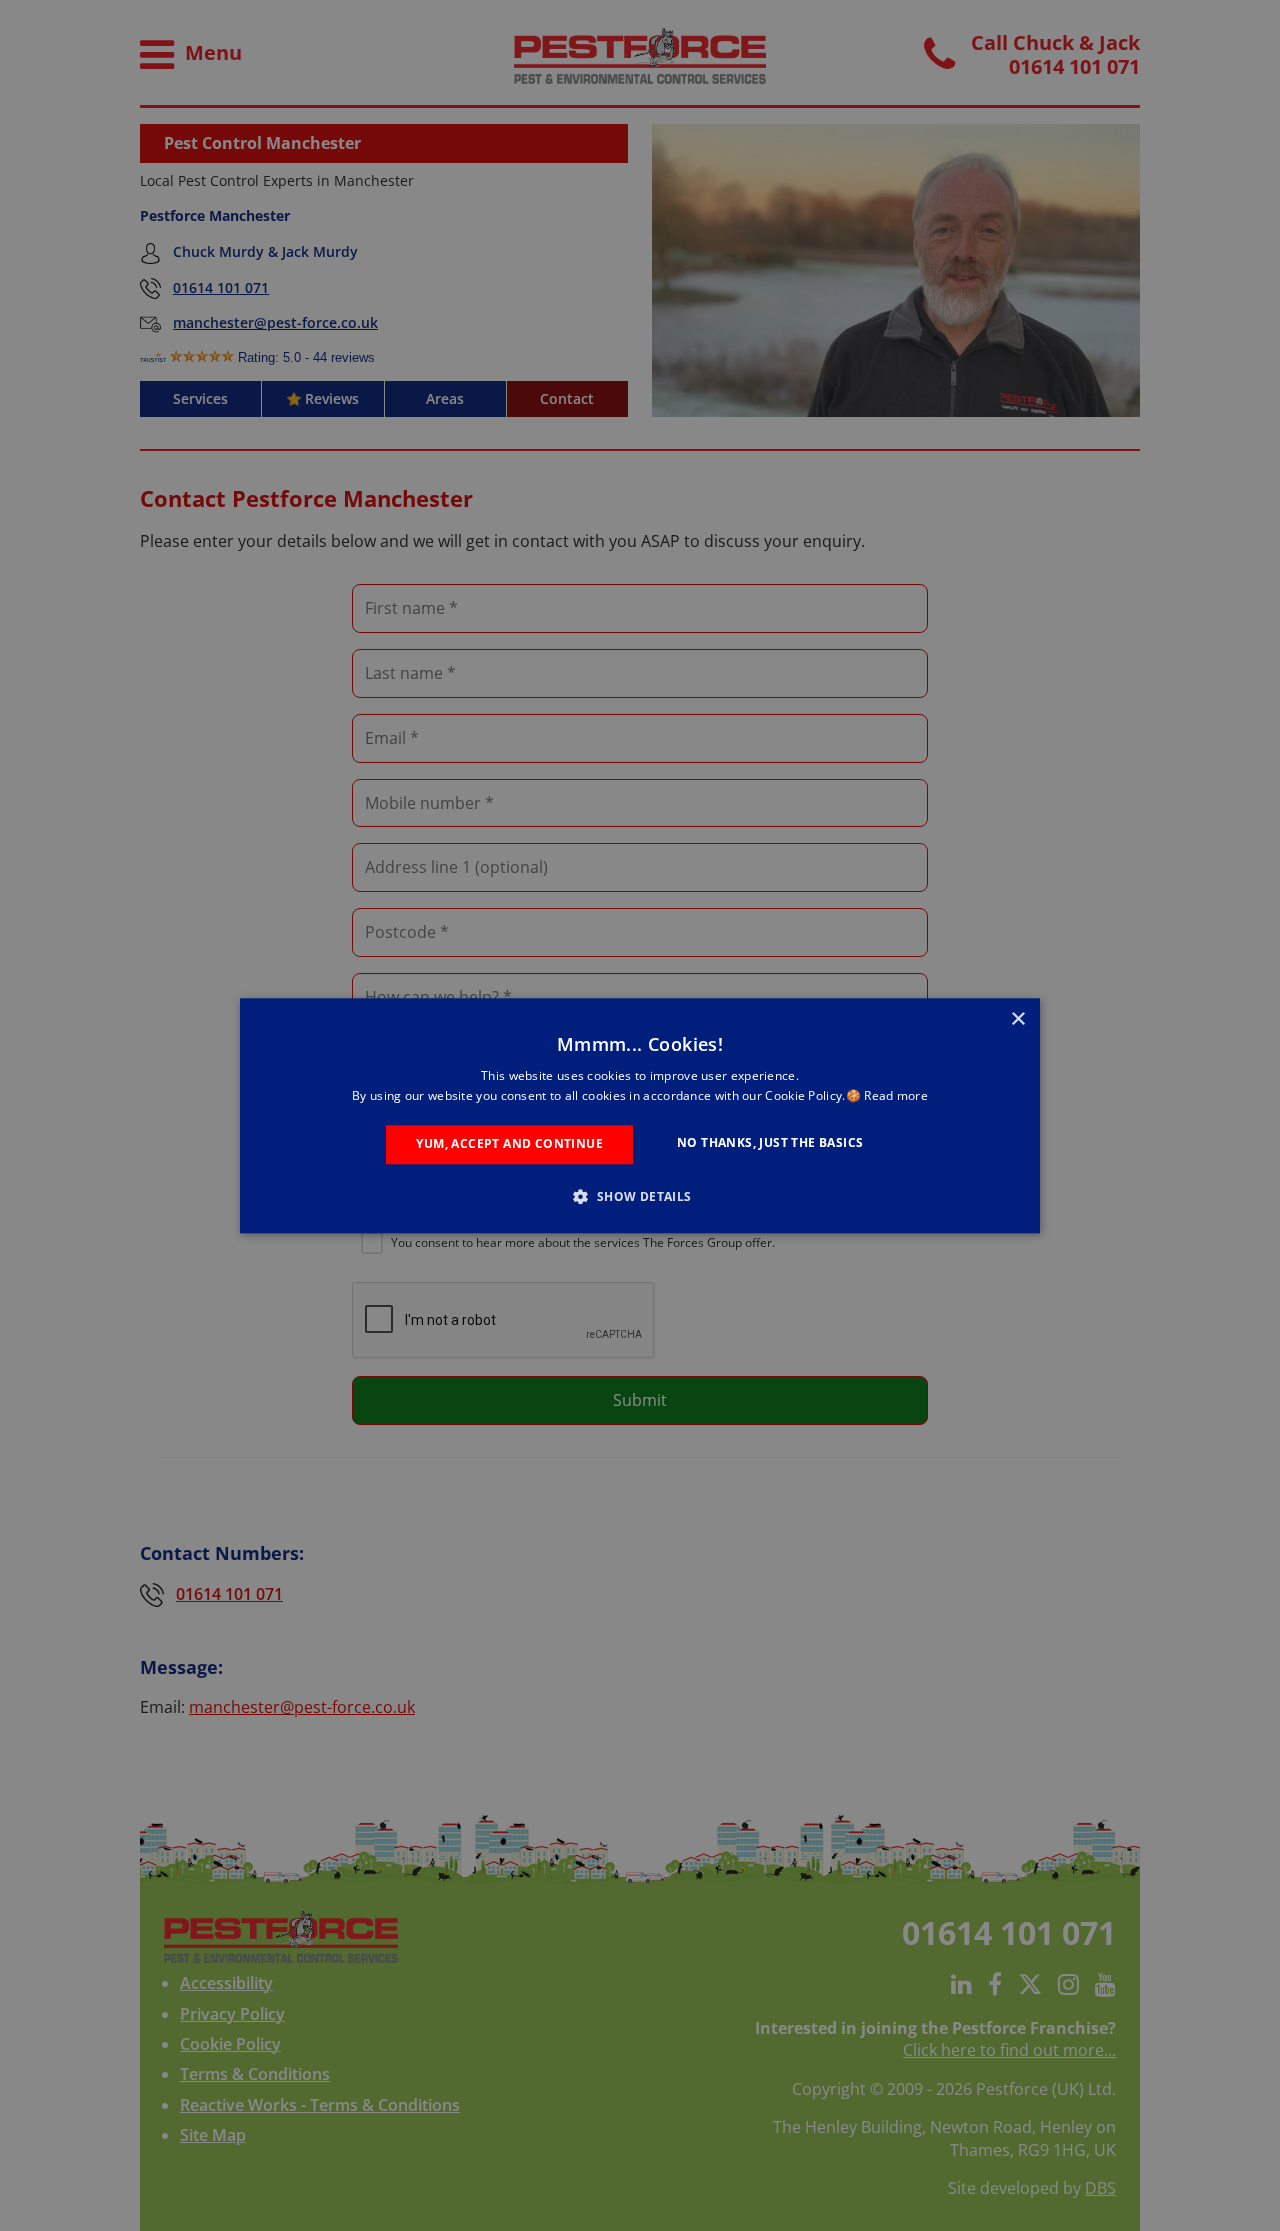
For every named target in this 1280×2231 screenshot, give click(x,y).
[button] (639, 1196)
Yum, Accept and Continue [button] (509, 1144)
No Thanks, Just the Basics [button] (770, 1143)
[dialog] (640, 1115)
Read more (896, 1095)
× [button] (1017, 1019)
